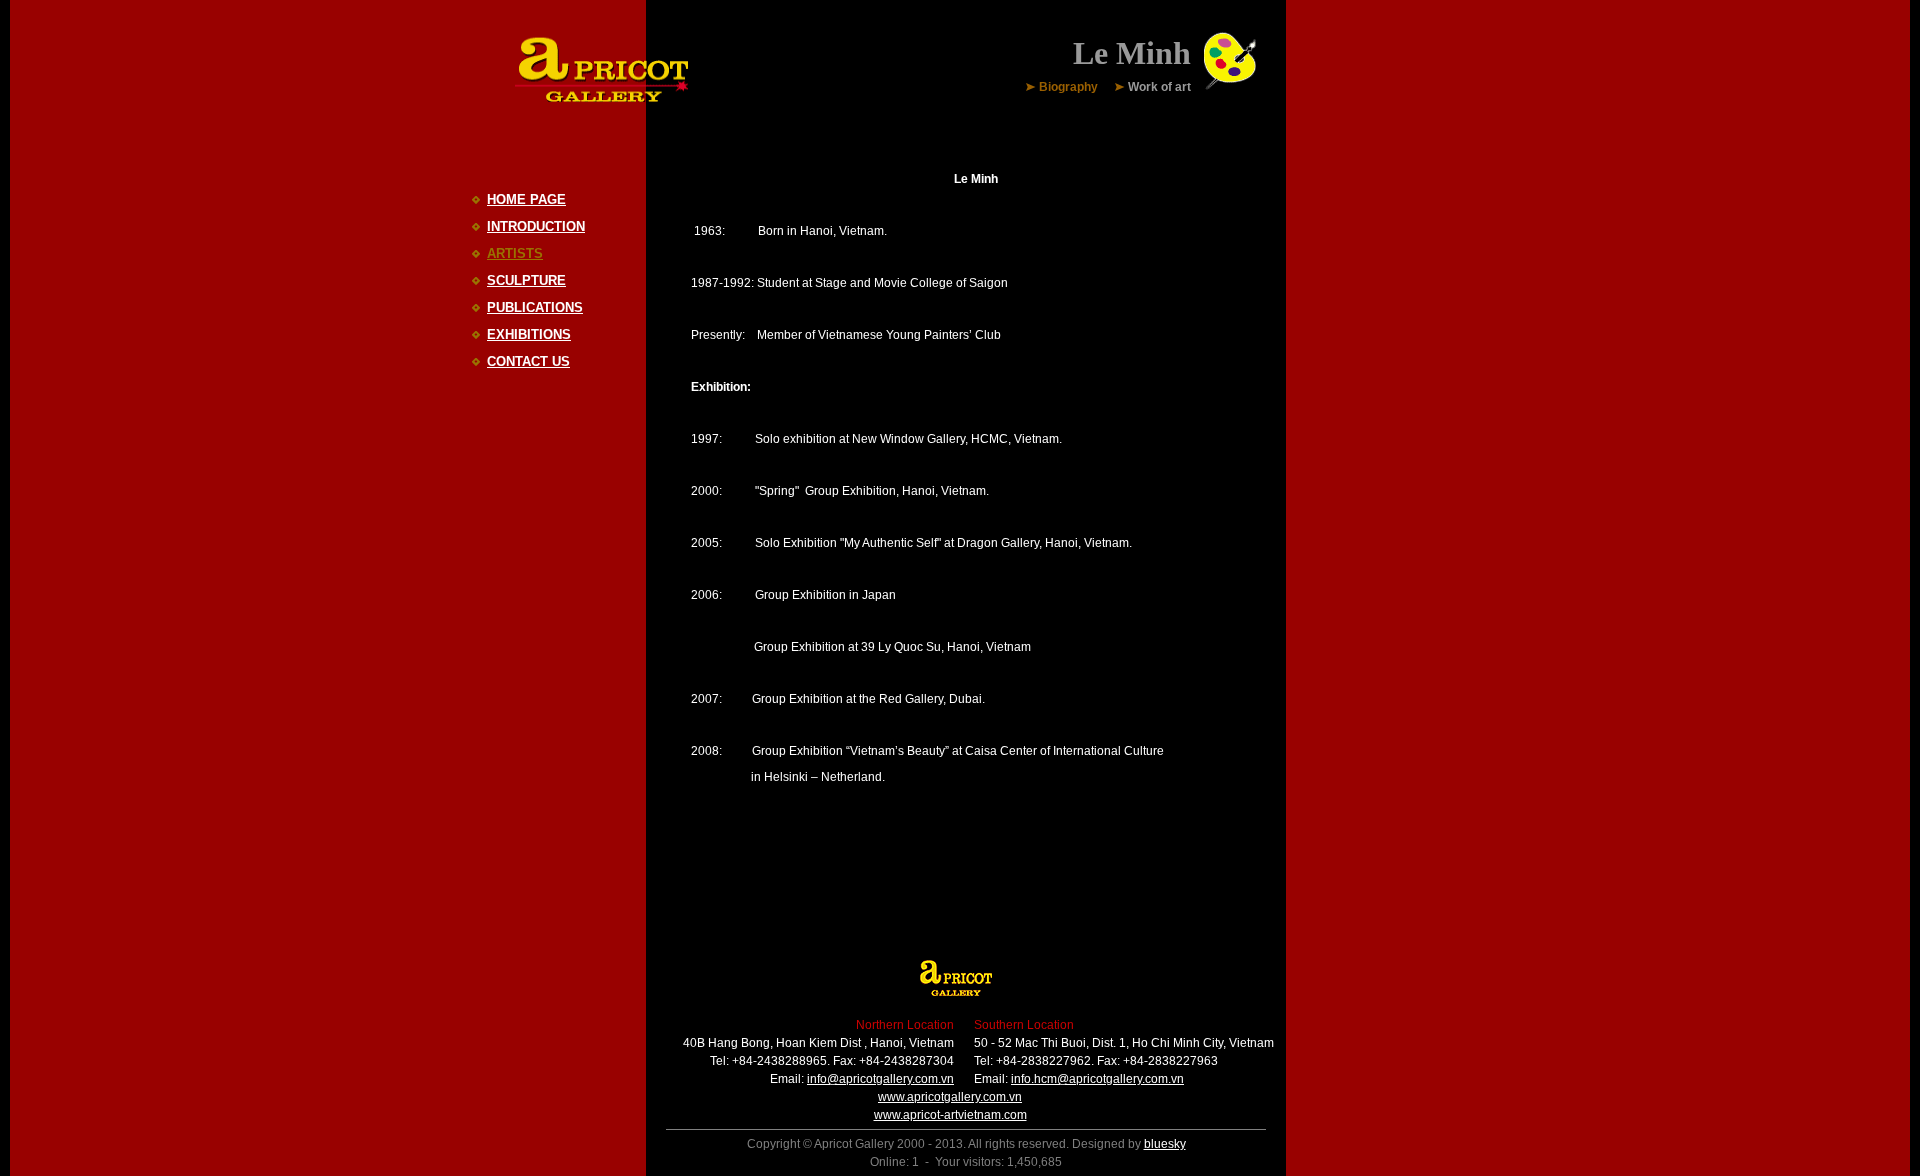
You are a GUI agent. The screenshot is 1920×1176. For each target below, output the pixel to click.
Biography (1068, 88)
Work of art (1159, 88)
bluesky (1165, 1144)
